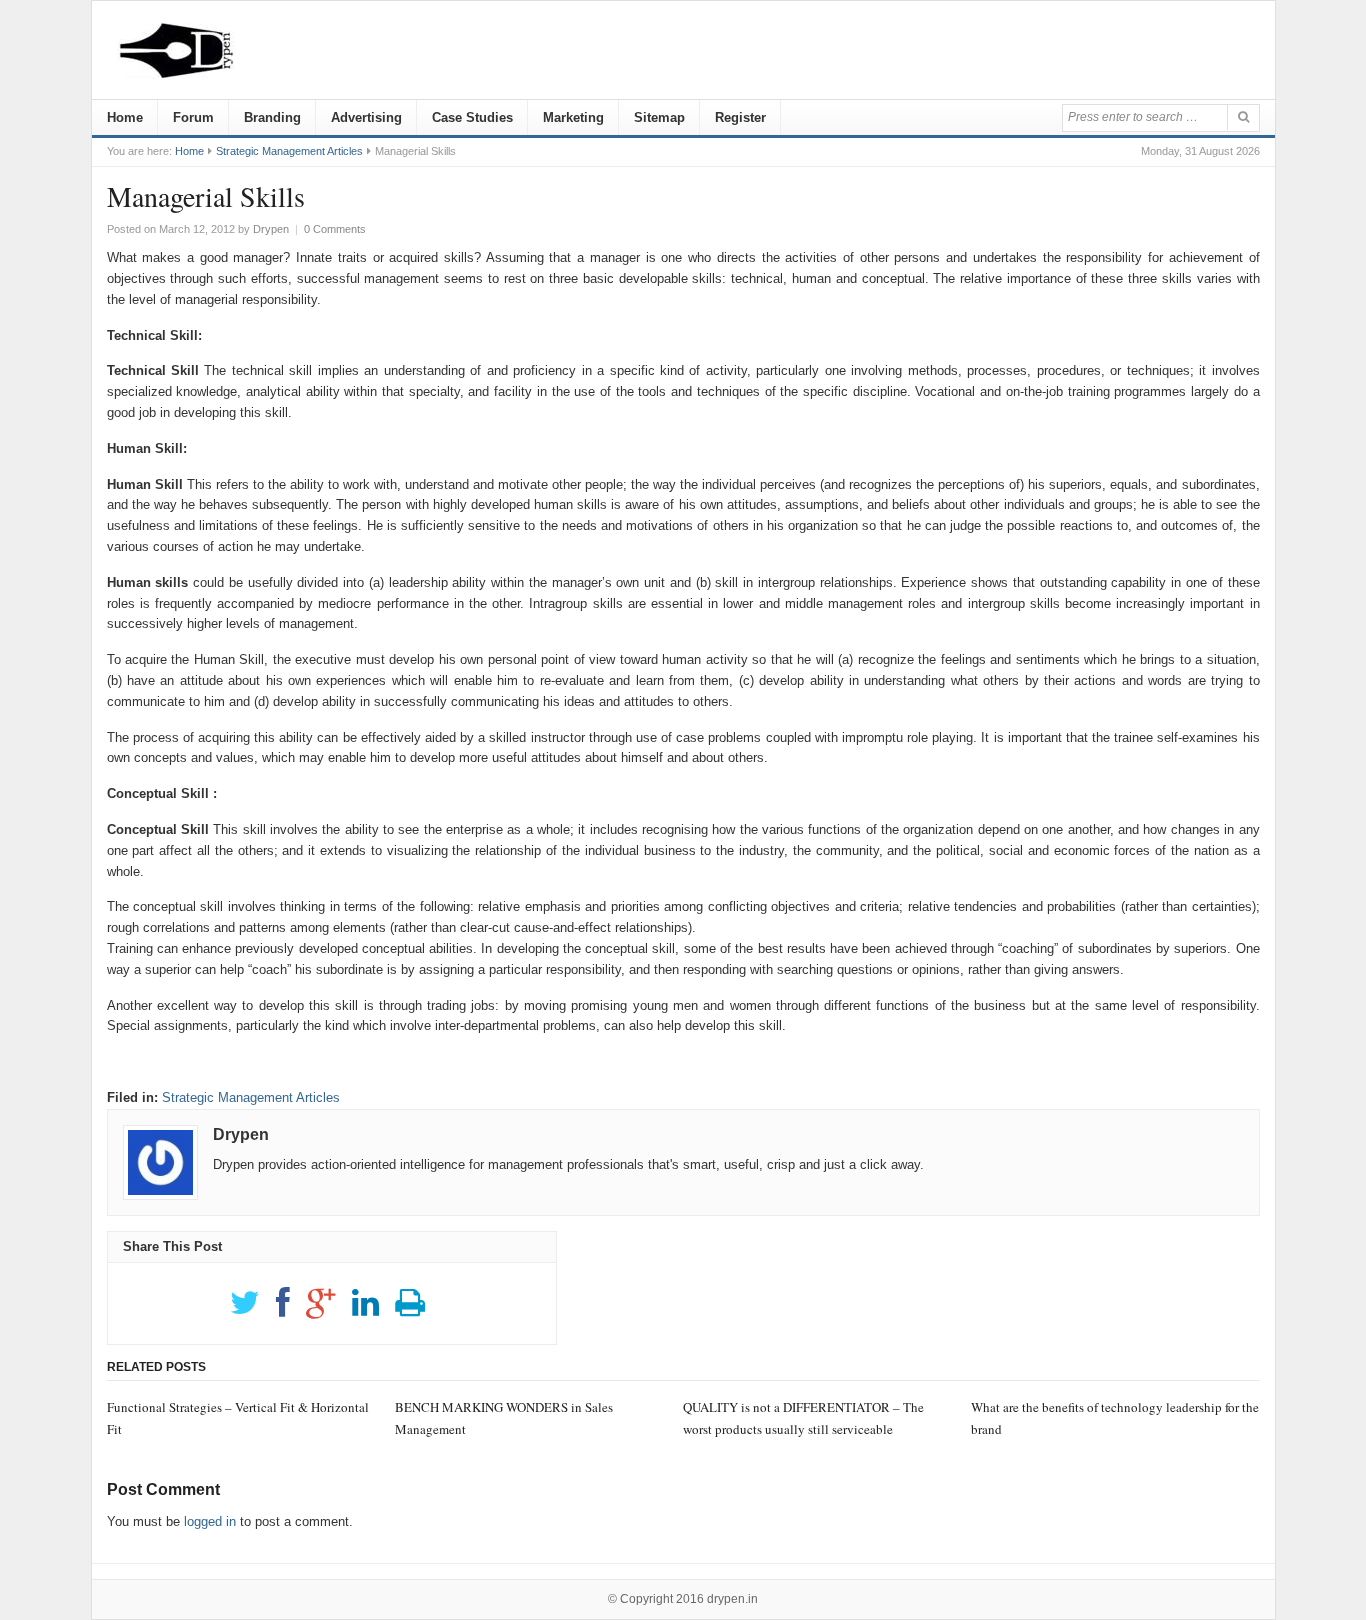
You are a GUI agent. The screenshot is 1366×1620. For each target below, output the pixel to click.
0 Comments (335, 229)
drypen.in (732, 1599)
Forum (193, 117)
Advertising (366, 117)
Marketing (573, 117)
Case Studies (472, 117)
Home (125, 117)
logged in (210, 1521)
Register (740, 117)
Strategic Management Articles (289, 151)
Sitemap (659, 117)
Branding (272, 117)
